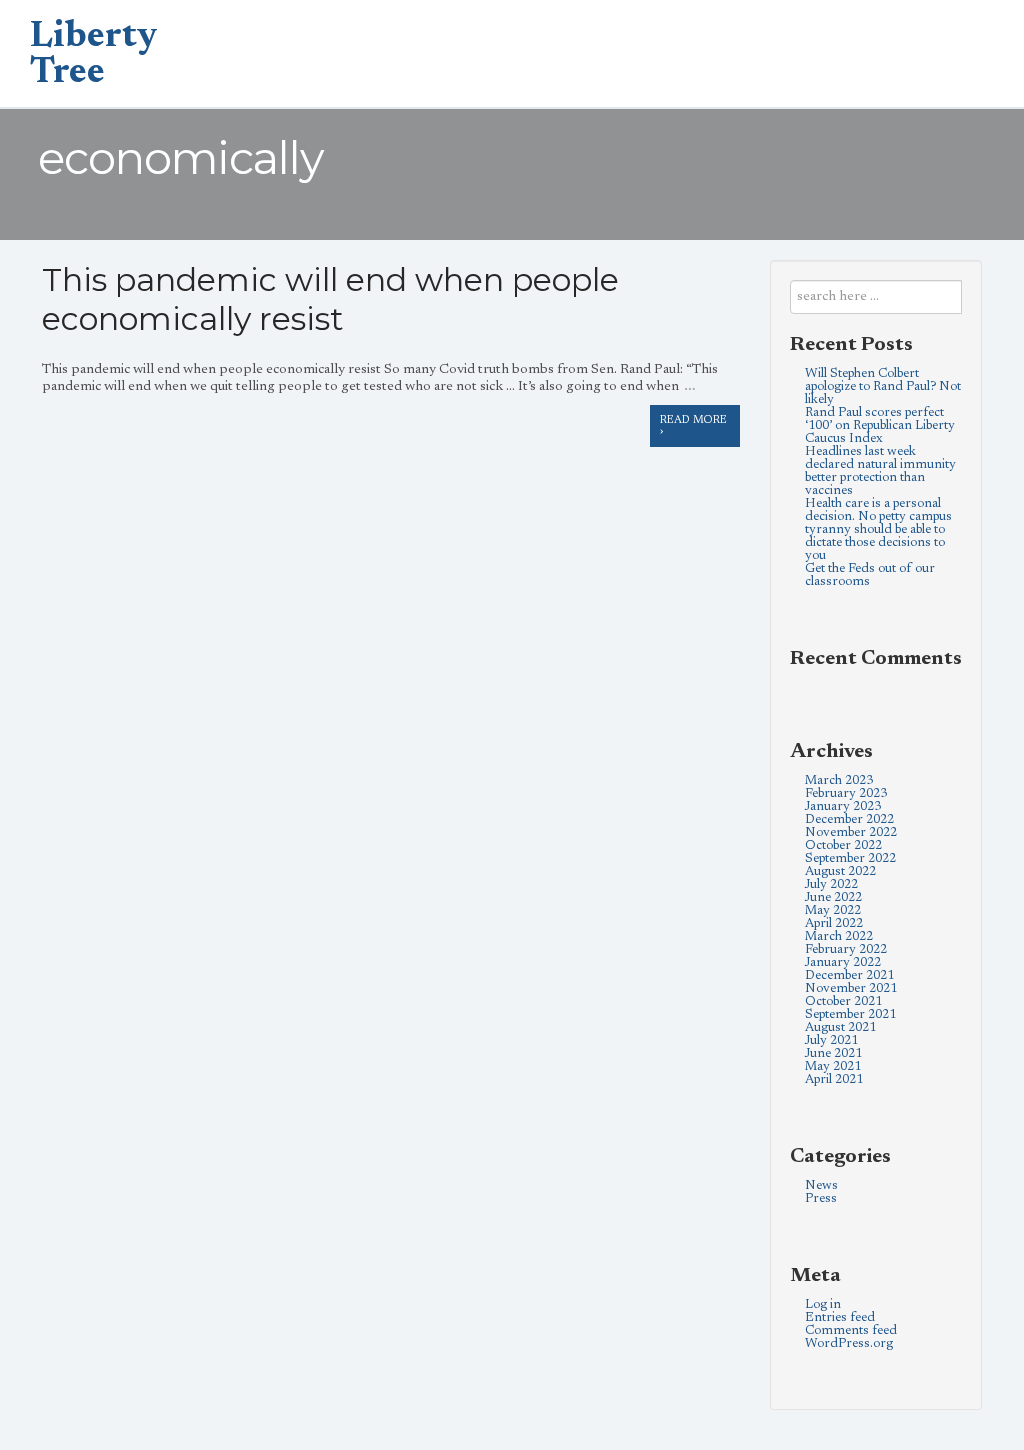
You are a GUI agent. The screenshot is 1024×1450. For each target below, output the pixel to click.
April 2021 (834, 1079)
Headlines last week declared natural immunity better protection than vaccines (880, 471)
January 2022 (843, 962)
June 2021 (833, 1053)
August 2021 (840, 1027)
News (821, 1185)
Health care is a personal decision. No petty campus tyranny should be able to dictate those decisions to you (878, 529)
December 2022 (849, 819)
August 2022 (840, 871)
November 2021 (851, 988)
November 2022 (851, 832)
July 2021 (831, 1040)
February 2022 (846, 949)
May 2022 (833, 910)
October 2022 (843, 845)
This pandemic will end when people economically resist (330, 299)
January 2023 (843, 806)
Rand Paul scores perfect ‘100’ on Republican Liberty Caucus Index (880, 425)
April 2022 (834, 923)
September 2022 (850, 858)
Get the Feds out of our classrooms (870, 575)
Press (821, 1198)
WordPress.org (849, 1343)
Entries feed (840, 1317)
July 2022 (831, 884)
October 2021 (843, 1001)
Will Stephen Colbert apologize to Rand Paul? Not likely (883, 386)
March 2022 (839, 936)
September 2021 (850, 1014)
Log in (823, 1304)
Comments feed (851, 1330)
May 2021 (833, 1066)
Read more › (693, 426)
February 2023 (846, 793)
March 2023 (839, 780)
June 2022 (833, 897)
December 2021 (849, 975)
